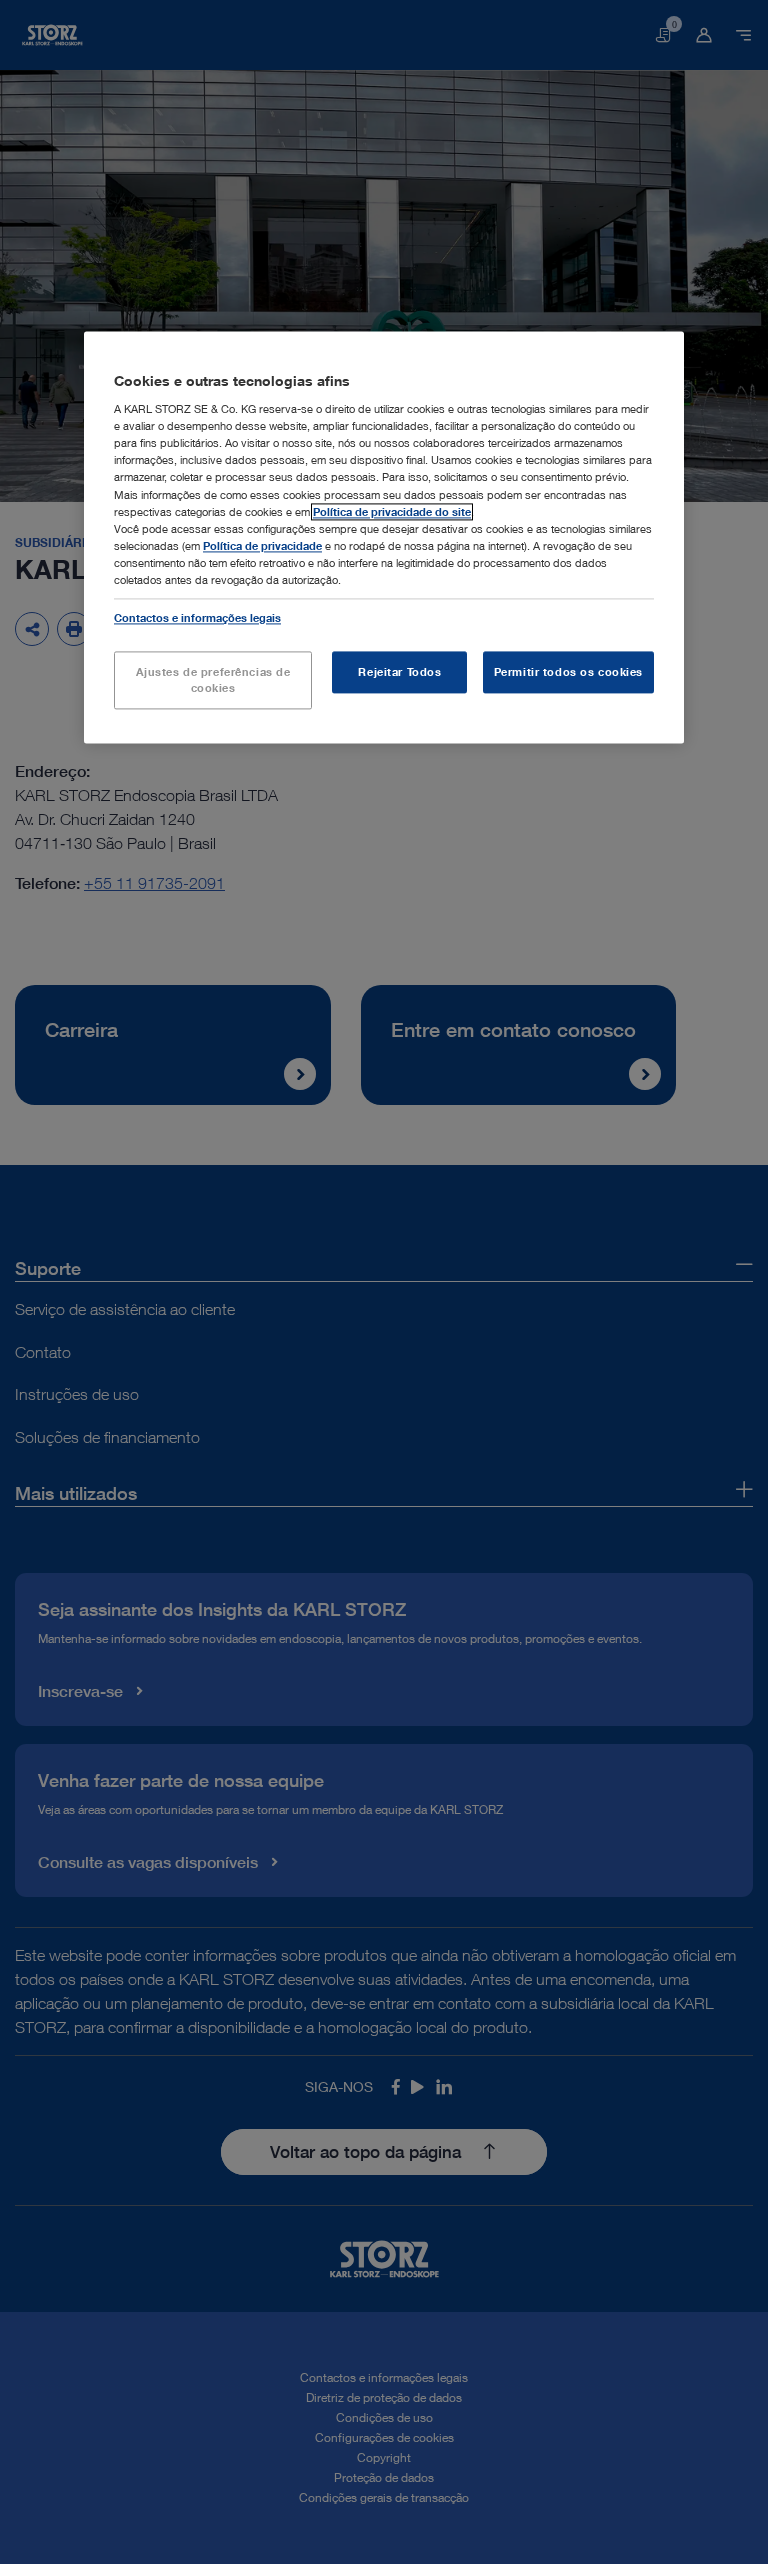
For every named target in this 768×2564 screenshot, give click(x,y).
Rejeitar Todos (399, 671)
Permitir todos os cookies (568, 671)
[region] (384, 537)
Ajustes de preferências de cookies (213, 679)
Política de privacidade (262, 545)
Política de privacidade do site (392, 511)
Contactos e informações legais (197, 617)
